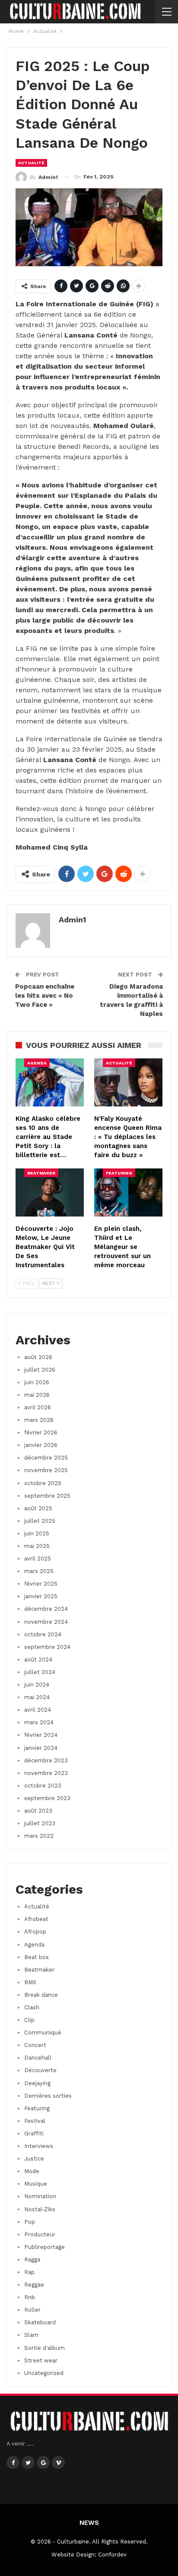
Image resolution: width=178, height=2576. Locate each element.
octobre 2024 (43, 1634)
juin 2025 (37, 1533)
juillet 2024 (40, 1672)
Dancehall (38, 2058)
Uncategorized (44, 2373)
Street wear (41, 2360)
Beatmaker (41, 1173)
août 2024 (38, 1659)
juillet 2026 (40, 1370)
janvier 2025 (41, 1596)
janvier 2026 (41, 1445)
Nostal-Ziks (40, 2209)
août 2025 (38, 1508)
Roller (32, 2310)
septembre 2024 (47, 1647)
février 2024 (41, 1735)
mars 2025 (39, 1571)
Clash (32, 2007)
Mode (32, 2171)
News (89, 2523)
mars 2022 (39, 1836)
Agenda (37, 1063)
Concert (35, 2045)
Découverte (40, 2070)
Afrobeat (36, 1919)
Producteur (40, 2234)
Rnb (30, 2297)
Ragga (32, 2260)
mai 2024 (37, 1697)
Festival (35, 2121)
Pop (30, 2222)
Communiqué (43, 2033)
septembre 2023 (47, 1798)
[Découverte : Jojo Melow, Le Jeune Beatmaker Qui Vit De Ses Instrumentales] (50, 1192)
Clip (29, 2020)
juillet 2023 (40, 1823)
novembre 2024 (46, 1622)
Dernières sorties (48, 2096)
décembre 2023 (46, 1760)
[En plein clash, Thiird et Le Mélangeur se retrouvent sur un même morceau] (128, 1192)
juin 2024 (37, 1685)
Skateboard (40, 2322)
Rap (29, 2272)
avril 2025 (38, 1559)
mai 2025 (37, 1546)
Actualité (31, 163)
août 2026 (38, 1357)
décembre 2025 (46, 1458)
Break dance (41, 1995)
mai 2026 (37, 1395)
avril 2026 (38, 1407)
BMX (30, 1982)
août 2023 (38, 1811)
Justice (34, 2159)
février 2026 (41, 1432)
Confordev (112, 2555)
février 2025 (41, 1584)
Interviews (39, 2146)
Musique (36, 2184)
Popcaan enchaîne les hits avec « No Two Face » (45, 996)
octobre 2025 (43, 1483)
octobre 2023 (43, 1786)
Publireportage (44, 2247)
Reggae (34, 2285)
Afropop (35, 1932)
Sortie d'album (44, 2348)
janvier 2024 (41, 1748)
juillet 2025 (40, 1521)
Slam (31, 2335)
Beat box (37, 1957)
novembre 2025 (46, 1470)
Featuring (119, 1173)
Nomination (40, 2196)
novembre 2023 (46, 1773)
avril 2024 (38, 1710)
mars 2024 (39, 1722)
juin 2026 (37, 1382)
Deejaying (37, 2083)
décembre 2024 (46, 1609)
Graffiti (34, 2133)
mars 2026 (39, 1420)
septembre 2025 (47, 1496)
